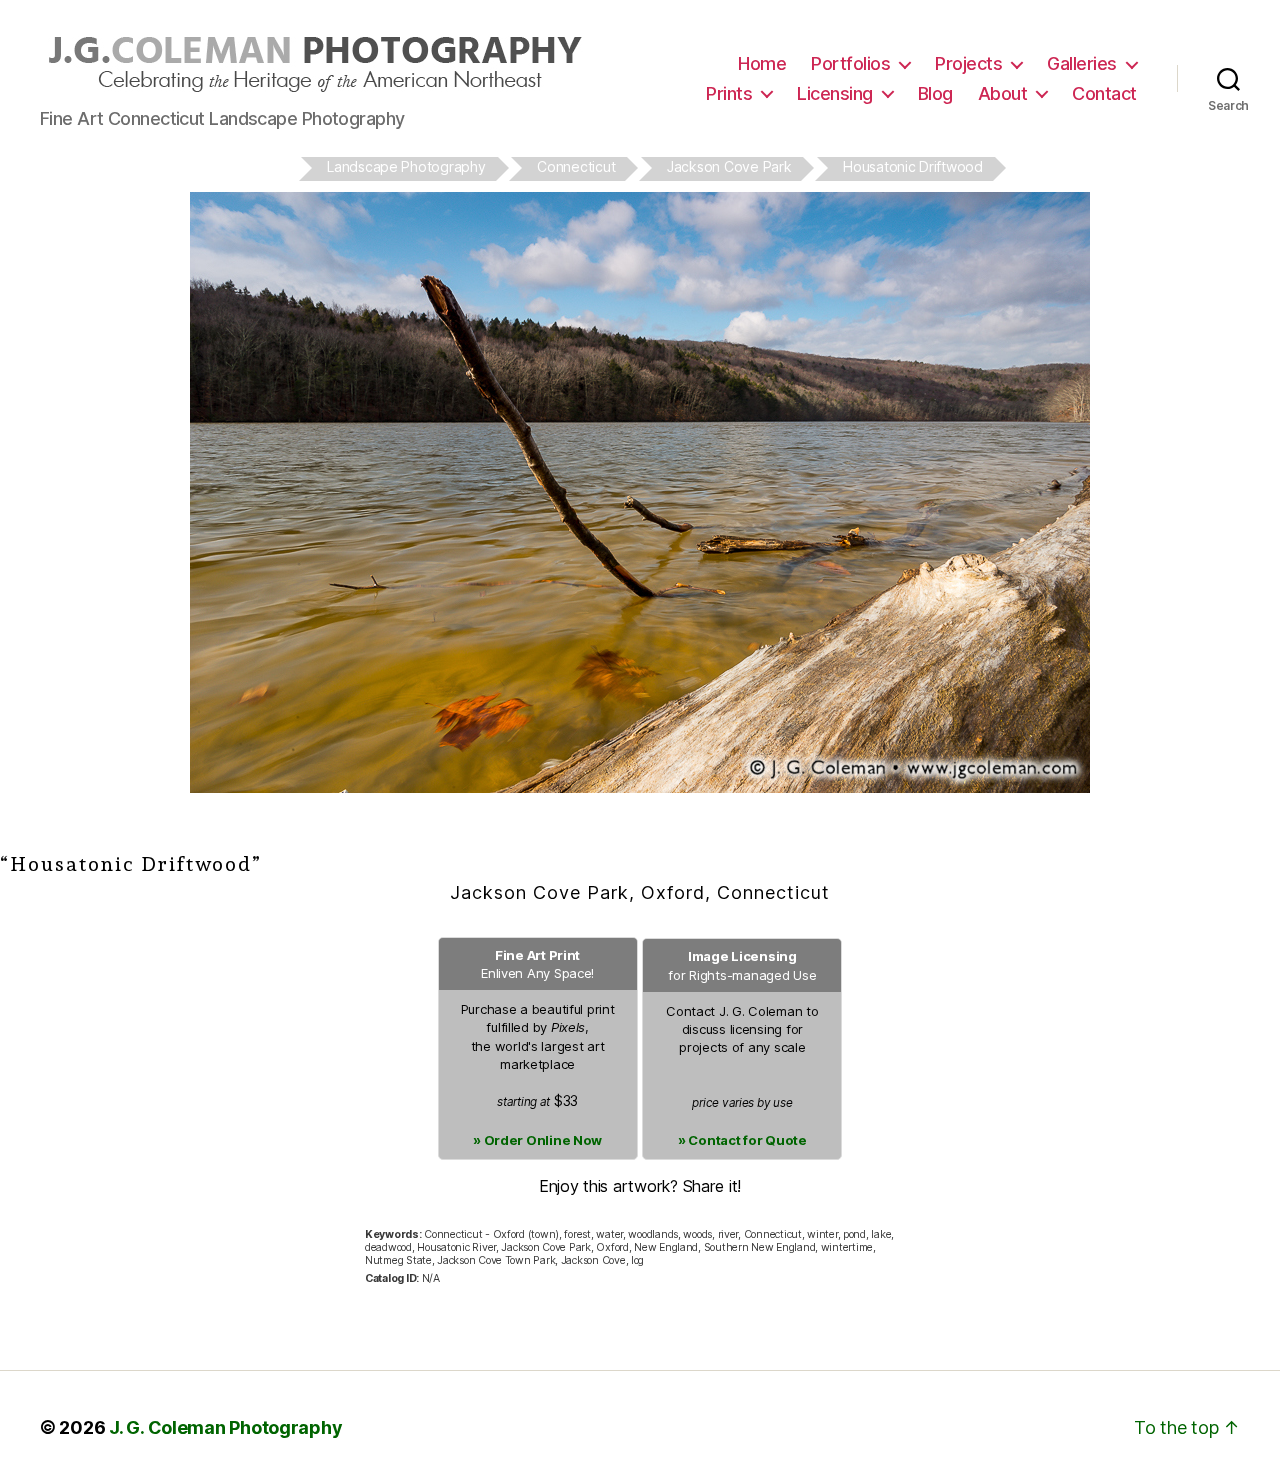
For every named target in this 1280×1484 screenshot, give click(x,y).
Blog (935, 93)
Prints (729, 93)
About (1003, 93)
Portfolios (850, 63)
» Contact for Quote (742, 1140)
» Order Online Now (537, 1140)
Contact (1104, 93)
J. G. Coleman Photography (225, 1427)
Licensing (835, 93)
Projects (968, 63)
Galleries (1082, 63)
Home (762, 63)
